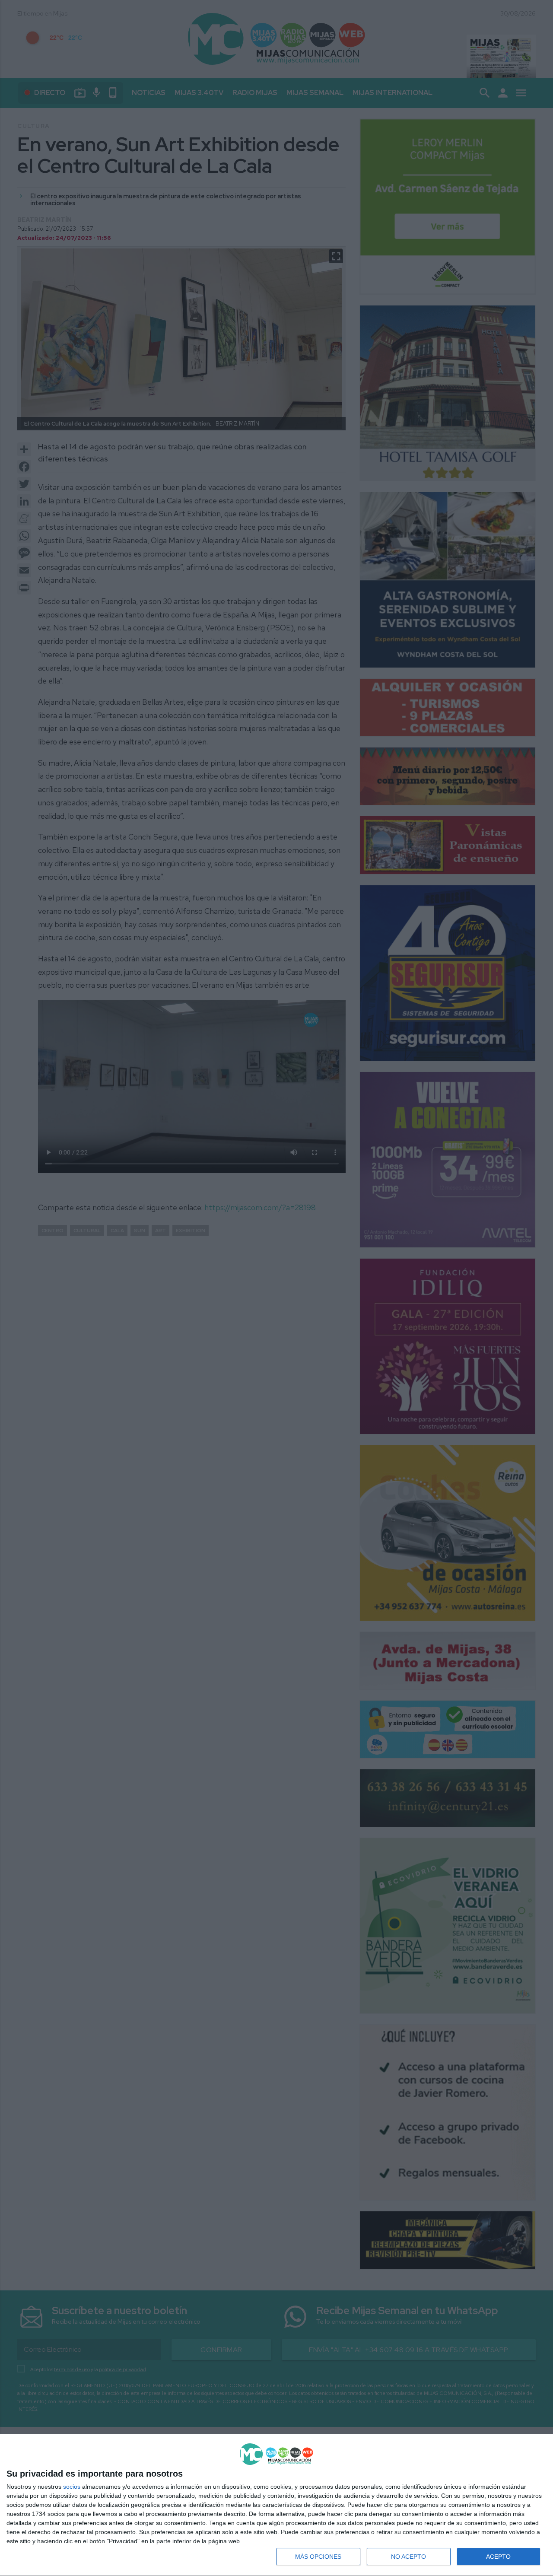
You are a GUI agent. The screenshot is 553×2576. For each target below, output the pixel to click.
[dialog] (276, 2505)
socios (72, 2487)
